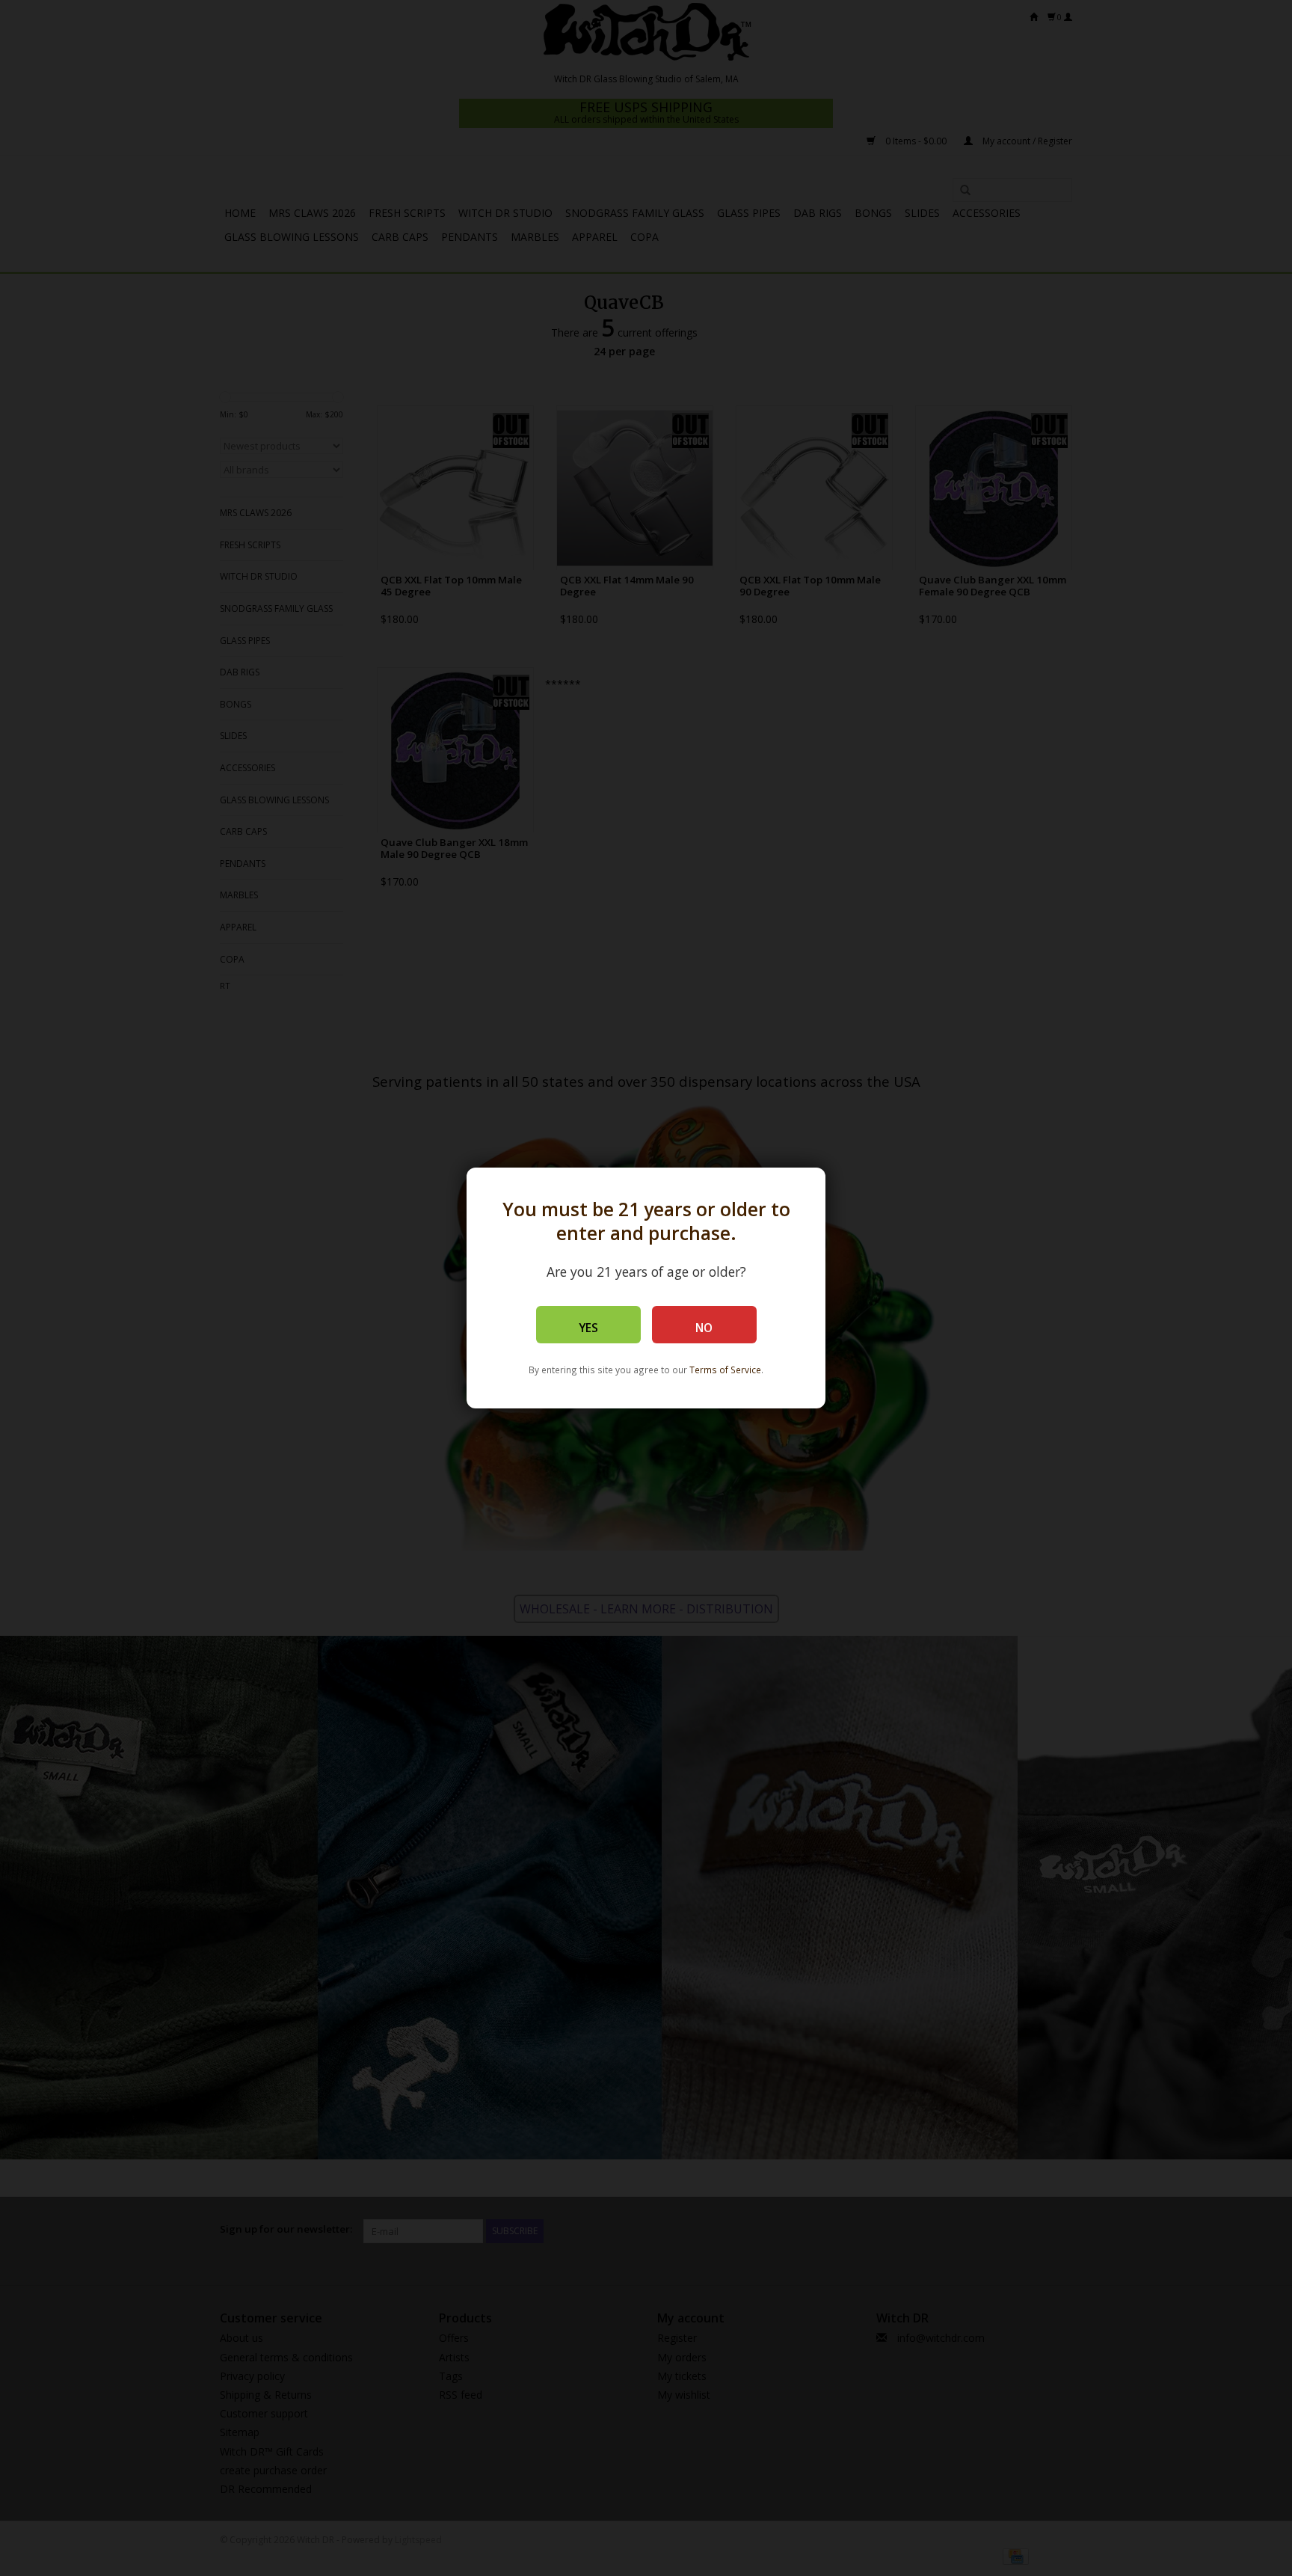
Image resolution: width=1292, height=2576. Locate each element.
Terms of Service (725, 1370)
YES (588, 1328)
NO (704, 1328)
